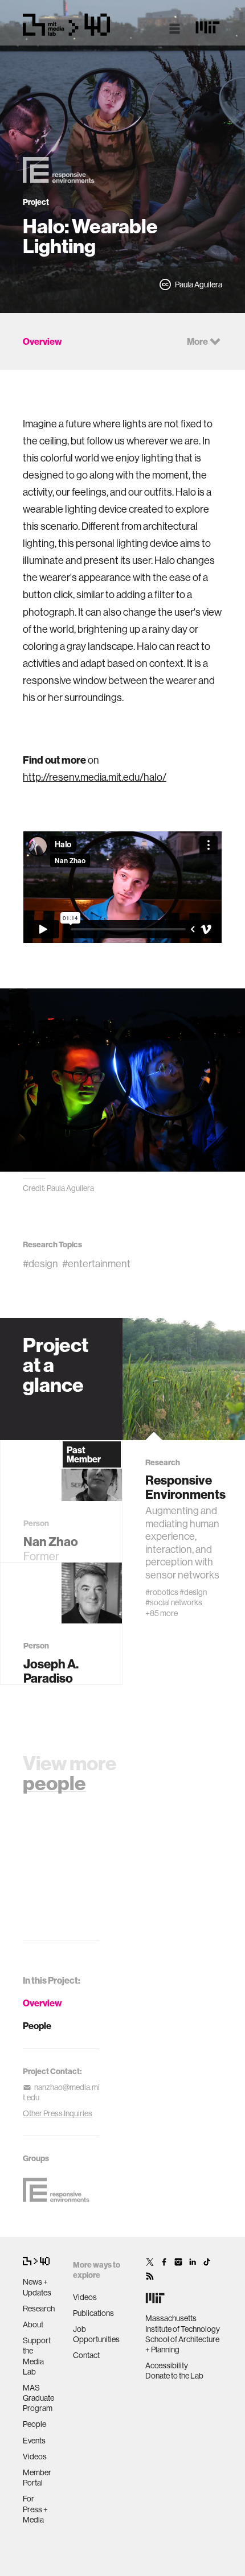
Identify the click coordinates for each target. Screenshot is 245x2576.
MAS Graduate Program (38, 2398)
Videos (35, 2457)
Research (39, 2309)
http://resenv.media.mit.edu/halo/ (95, 777)
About (33, 2324)
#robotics (162, 1592)
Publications (93, 2313)
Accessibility (167, 2365)
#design (40, 1264)
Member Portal (37, 2478)
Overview (42, 2003)
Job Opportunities (96, 2334)
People (37, 2026)
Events (34, 2441)
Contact (86, 2355)
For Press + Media (35, 2509)
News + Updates (37, 2287)
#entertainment (96, 1264)
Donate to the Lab (174, 2376)
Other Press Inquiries (58, 2113)
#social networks (174, 1602)
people (54, 1783)
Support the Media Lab (37, 2356)
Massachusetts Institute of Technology (183, 2323)
